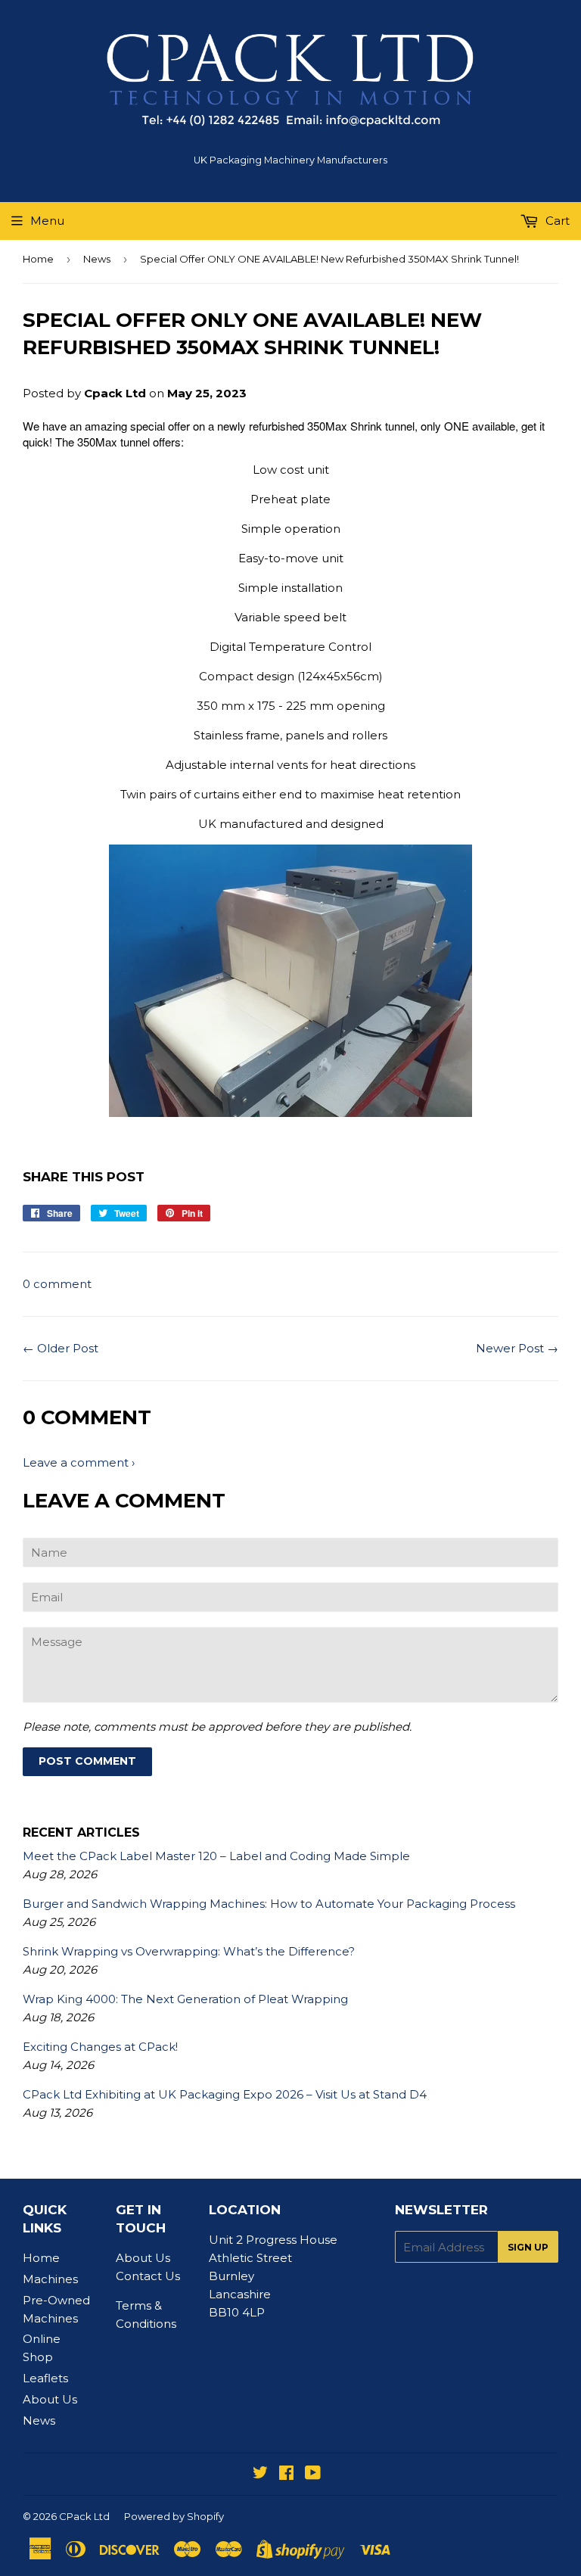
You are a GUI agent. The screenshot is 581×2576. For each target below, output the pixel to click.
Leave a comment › (79, 1462)
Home (38, 259)
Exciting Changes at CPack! (100, 2047)
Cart (556, 221)
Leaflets (45, 2378)
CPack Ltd (84, 2516)
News (97, 259)
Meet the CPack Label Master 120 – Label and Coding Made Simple (216, 1856)
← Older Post (61, 1348)
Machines (50, 2279)
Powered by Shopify (174, 2516)
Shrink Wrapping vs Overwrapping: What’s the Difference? (189, 1951)
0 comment (57, 1284)
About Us (50, 2399)
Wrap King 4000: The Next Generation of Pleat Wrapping (185, 1999)
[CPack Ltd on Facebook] (286, 2474)
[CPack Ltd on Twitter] (260, 2474)
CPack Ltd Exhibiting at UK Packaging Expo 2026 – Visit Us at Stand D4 (225, 2094)
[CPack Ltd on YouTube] (313, 2474)
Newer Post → (517, 1348)
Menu (47, 221)
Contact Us (148, 2276)
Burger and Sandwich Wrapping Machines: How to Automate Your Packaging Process (269, 1904)
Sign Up (528, 2247)
